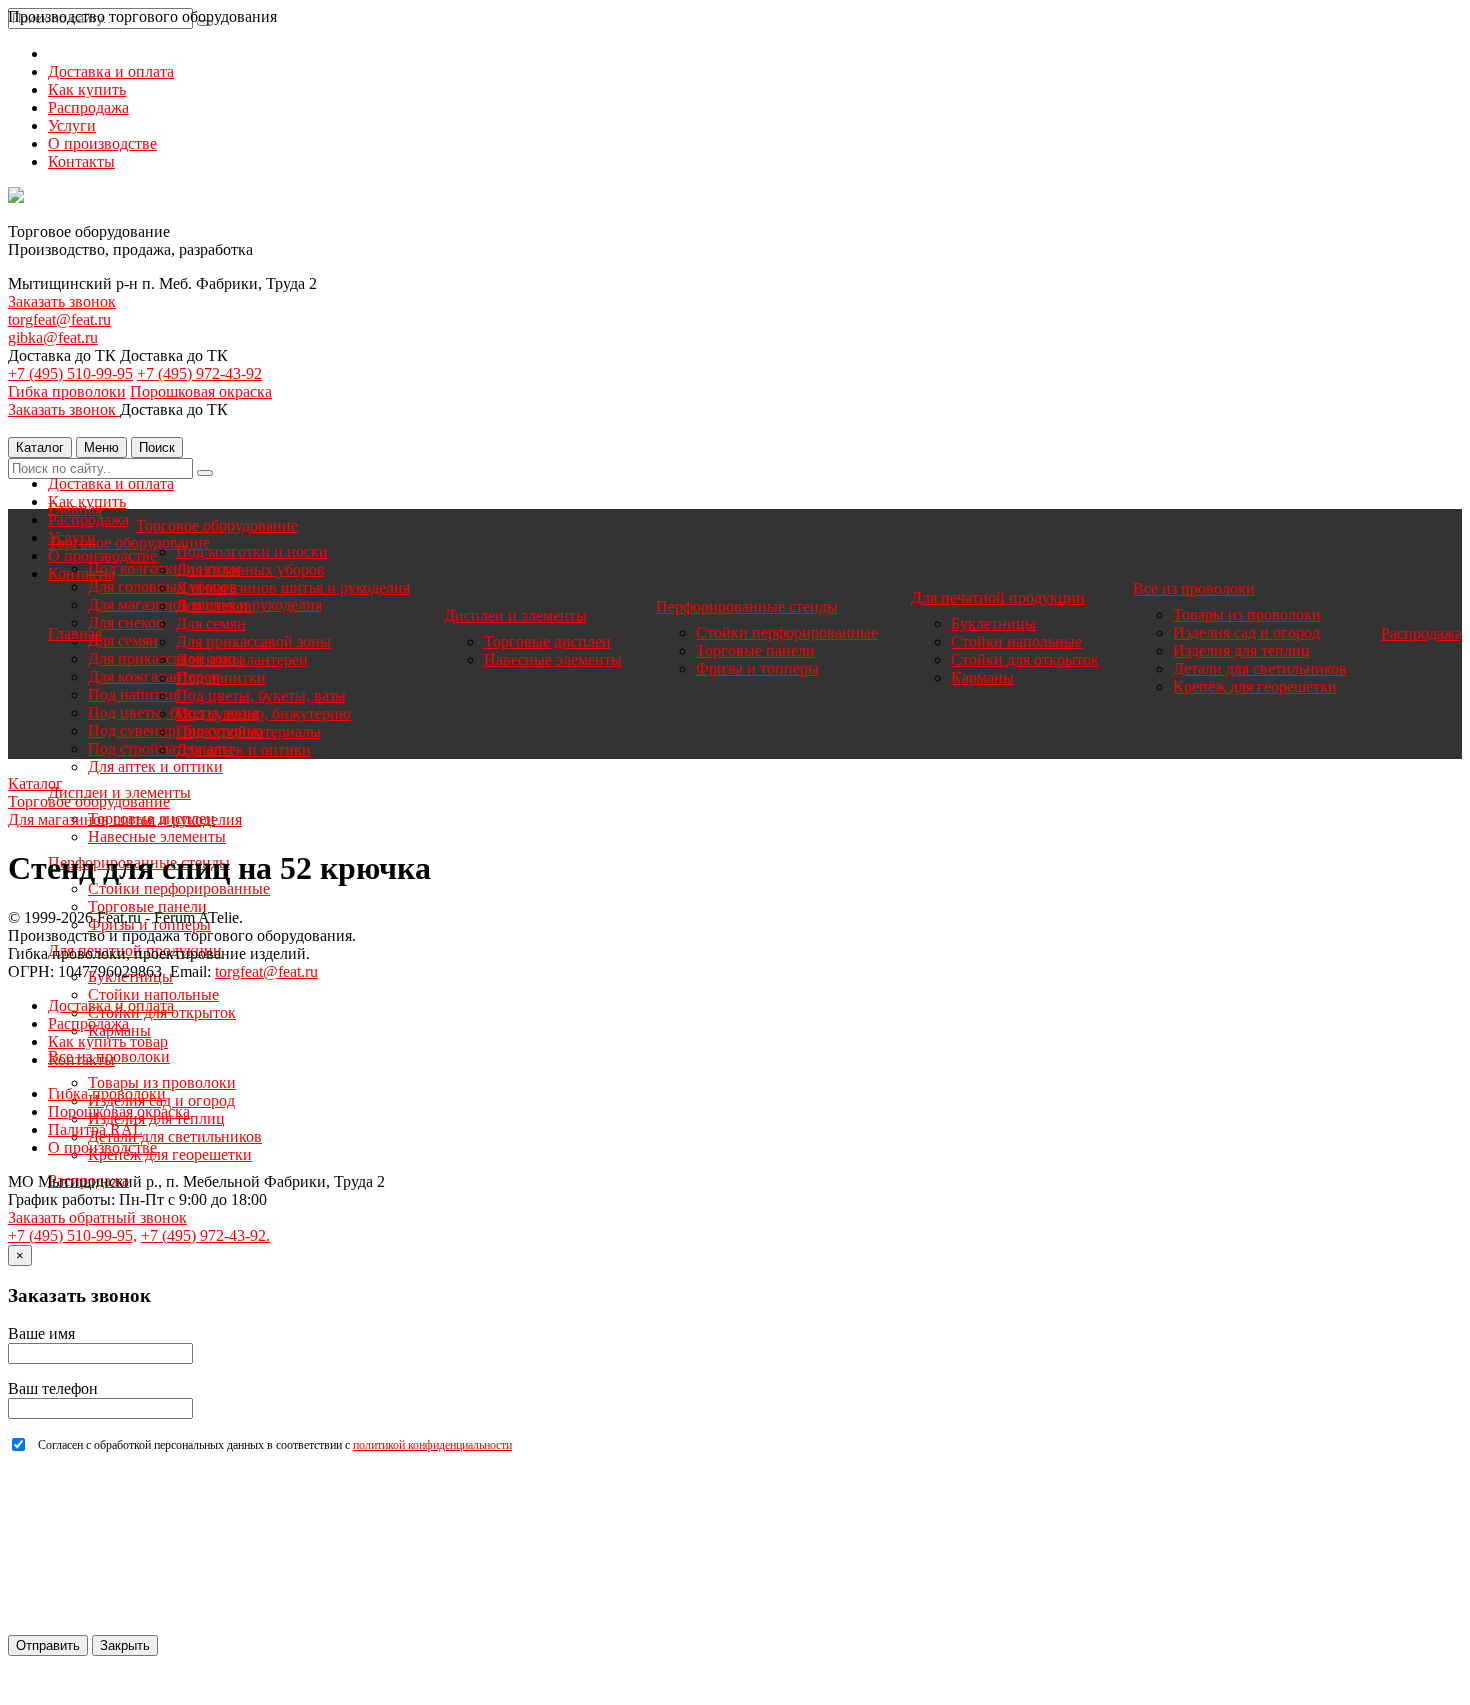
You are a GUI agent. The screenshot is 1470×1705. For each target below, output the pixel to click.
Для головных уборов (250, 569)
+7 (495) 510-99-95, (72, 1235)
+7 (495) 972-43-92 (199, 373)
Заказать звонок (62, 301)
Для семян (123, 640)
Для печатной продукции (998, 597)
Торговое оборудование (129, 542)
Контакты (81, 161)
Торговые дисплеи (547, 641)
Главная (75, 508)
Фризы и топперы (757, 668)
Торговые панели (147, 906)
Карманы (982, 677)
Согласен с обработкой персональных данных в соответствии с (275, 1445)
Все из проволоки (1194, 588)
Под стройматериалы (248, 731)
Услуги (72, 125)
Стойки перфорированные (179, 888)
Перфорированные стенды (747, 606)
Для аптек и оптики (155, 766)
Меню (101, 447)
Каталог (40, 447)
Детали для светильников (175, 1136)
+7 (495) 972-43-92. (205, 1235)
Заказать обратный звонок (97, 1217)
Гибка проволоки (67, 391)
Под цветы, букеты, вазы (261, 695)
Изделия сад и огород (1246, 632)
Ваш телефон (53, 1388)
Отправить (48, 1645)
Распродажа (88, 107)
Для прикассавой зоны (253, 641)
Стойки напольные (153, 994)
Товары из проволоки (162, 1082)
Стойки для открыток (1025, 659)
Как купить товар (108, 1041)
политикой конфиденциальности (432, 1445)
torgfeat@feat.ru (59, 319)
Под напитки (133, 694)
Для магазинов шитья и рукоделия (293, 587)
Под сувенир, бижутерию (263, 713)
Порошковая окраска (201, 391)
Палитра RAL (95, 1129)
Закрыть (125, 1645)
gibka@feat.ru (53, 337)
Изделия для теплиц (1241, 650)
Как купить (87, 89)
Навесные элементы (157, 836)
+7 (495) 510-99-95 (70, 373)
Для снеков (126, 622)
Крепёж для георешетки (170, 1154)
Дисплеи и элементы (515, 615)
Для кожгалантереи (242, 659)
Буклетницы (993, 623)
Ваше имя (41, 1333)
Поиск (157, 447)
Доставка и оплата (111, 71)
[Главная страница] (16, 197)
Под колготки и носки (252, 551)
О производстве (102, 143)
